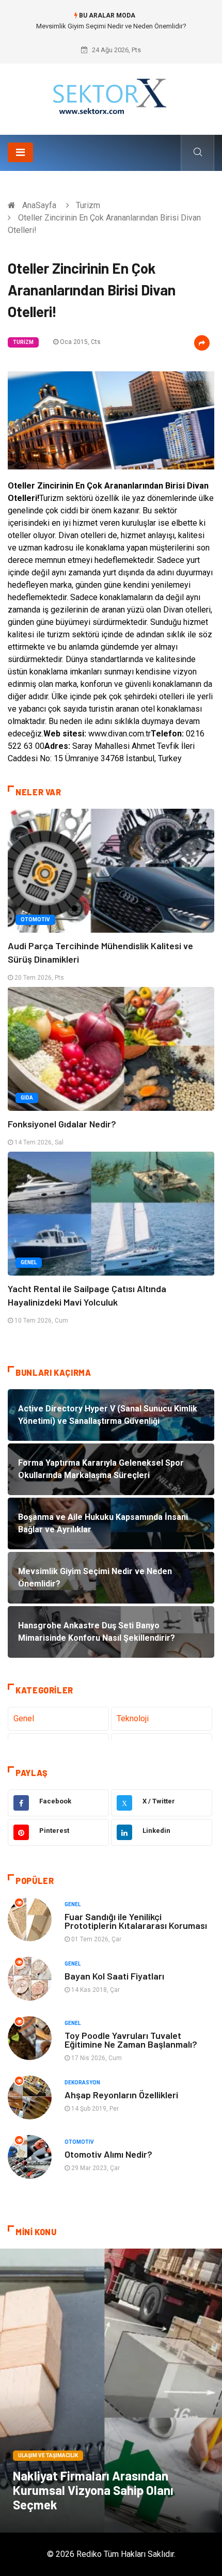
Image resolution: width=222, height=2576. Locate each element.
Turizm (88, 205)
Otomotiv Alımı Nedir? (108, 2154)
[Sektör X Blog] (111, 95)
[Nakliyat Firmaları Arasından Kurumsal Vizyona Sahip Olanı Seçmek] (111, 2391)
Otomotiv (35, 920)
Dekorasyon (82, 2083)
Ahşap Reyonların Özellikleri (121, 2095)
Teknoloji (133, 1718)
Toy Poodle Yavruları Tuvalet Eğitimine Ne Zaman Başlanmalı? (131, 2040)
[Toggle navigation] (20, 152)
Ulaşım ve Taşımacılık (48, 2455)
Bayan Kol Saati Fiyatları (114, 1976)
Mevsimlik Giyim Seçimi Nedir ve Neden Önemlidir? (111, 26)
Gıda (27, 1098)
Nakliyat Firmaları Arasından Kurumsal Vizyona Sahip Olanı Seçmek (93, 2490)
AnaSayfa (39, 205)
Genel (29, 1262)
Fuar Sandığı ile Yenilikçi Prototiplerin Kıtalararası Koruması (136, 1921)
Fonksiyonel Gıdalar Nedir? (62, 1124)
